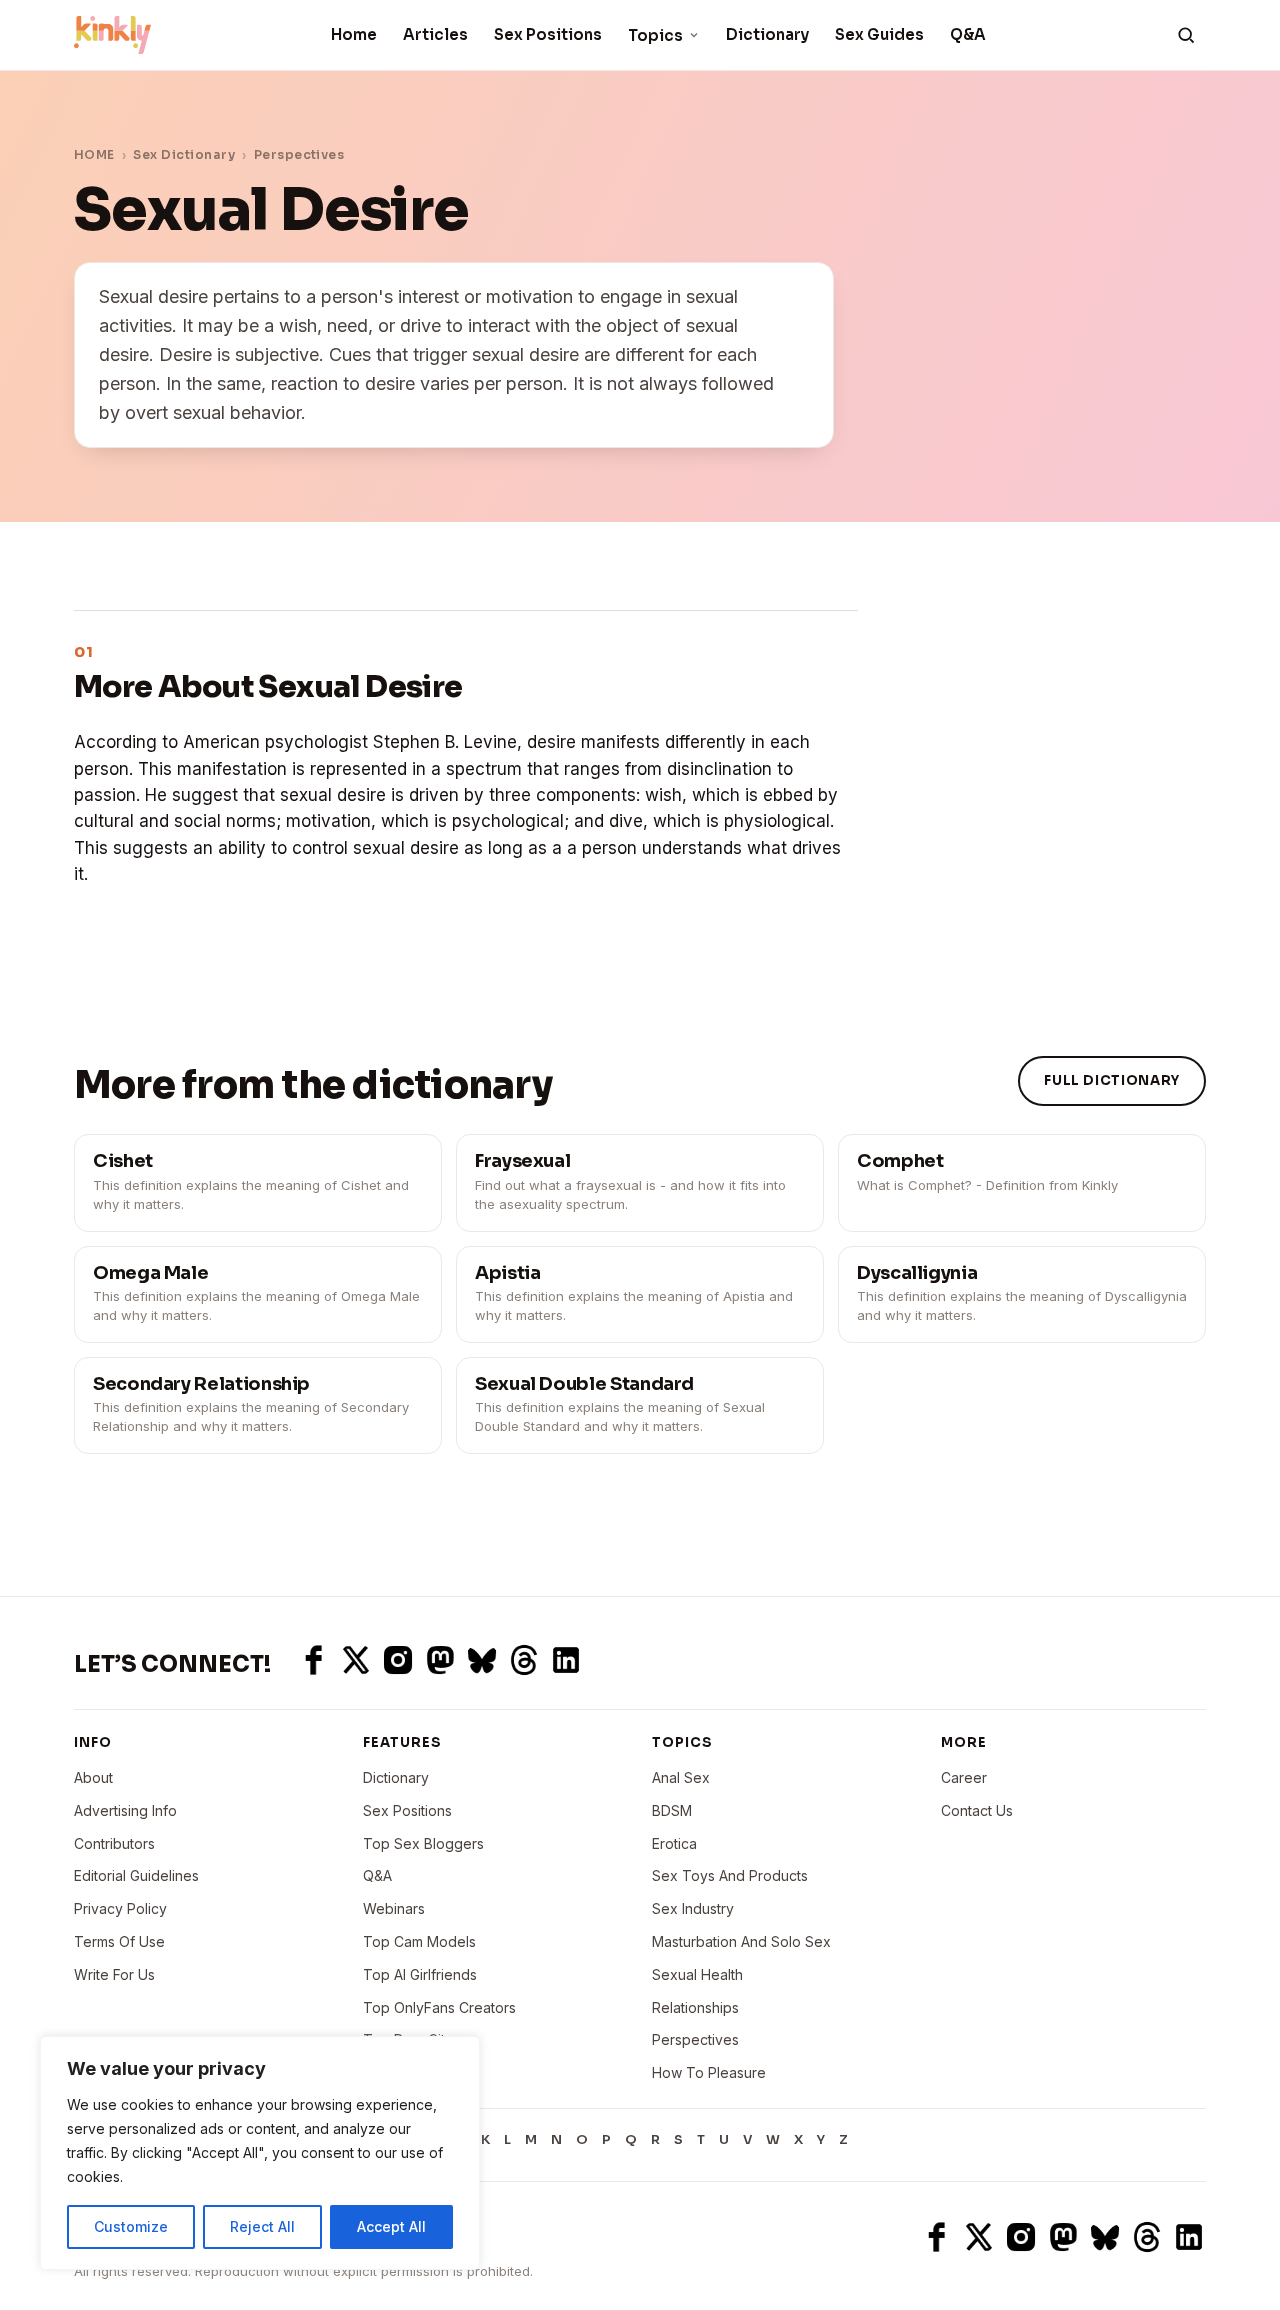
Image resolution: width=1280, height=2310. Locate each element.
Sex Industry (693, 1908)
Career (964, 1777)
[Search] (1186, 35)
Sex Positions (548, 34)
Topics (655, 35)
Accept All (391, 2226)
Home (354, 34)
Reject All (262, 2226)
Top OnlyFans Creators (439, 2007)
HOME (94, 154)
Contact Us (977, 1810)
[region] (260, 2153)
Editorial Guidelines (136, 1875)
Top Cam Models (419, 1941)
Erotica (674, 1843)
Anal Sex (681, 1777)
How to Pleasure (709, 2072)
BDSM (672, 1810)
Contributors (114, 1843)
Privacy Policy (120, 1908)
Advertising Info (125, 1810)
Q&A (968, 34)
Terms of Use (119, 1941)
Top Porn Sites (412, 2039)
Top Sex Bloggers (423, 1843)
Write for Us (114, 1974)
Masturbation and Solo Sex (741, 1941)
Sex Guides (879, 34)
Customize (131, 2226)
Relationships (695, 2007)
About (93, 1777)
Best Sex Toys (411, 2072)
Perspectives (299, 154)
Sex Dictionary (184, 154)
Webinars (394, 1908)
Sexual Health (697, 1974)
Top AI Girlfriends (420, 1974)
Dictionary (767, 34)
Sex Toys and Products (730, 1875)
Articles (435, 34)
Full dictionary (1112, 1080)
